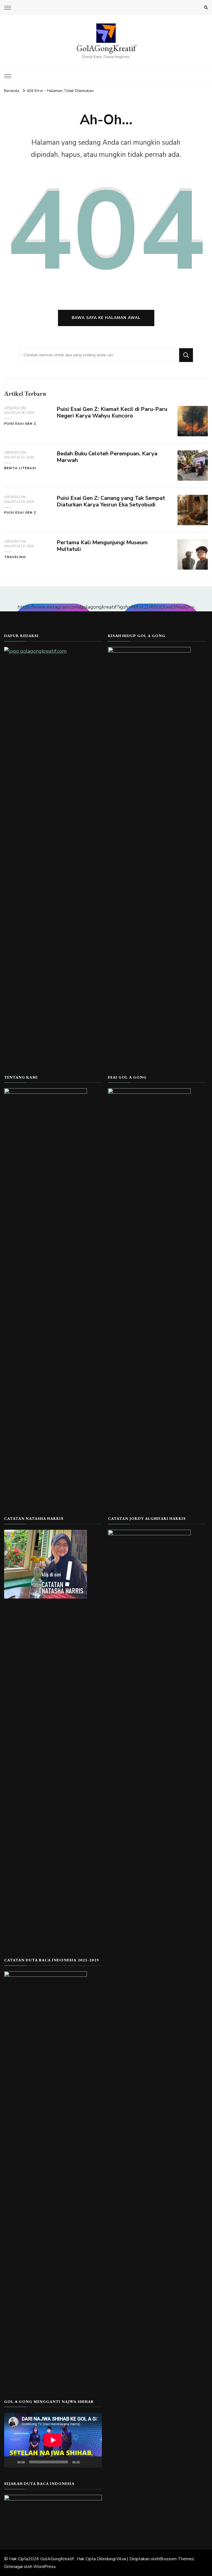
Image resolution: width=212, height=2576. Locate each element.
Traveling (15, 557)
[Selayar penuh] (95, 2462)
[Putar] (11, 2462)
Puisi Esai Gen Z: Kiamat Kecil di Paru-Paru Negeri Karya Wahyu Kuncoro (112, 413)
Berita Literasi (20, 468)
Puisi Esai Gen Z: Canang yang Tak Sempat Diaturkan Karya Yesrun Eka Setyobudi (111, 501)
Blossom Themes (177, 2559)
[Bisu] (86, 2462)
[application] (53, 2440)
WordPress (45, 2567)
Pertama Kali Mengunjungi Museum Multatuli (102, 546)
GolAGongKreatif (106, 48)
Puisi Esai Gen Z (20, 424)
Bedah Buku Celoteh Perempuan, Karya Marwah (107, 457)
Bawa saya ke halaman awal (106, 318)
